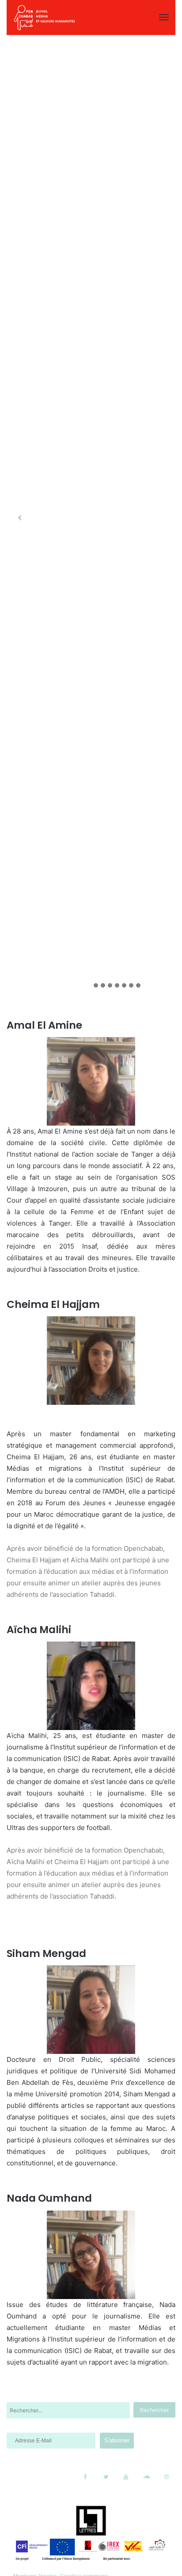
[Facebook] (85, 2477)
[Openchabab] (44, 17)
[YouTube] (126, 2477)
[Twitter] (106, 2477)
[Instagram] (167, 2477)
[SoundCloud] (146, 2477)
